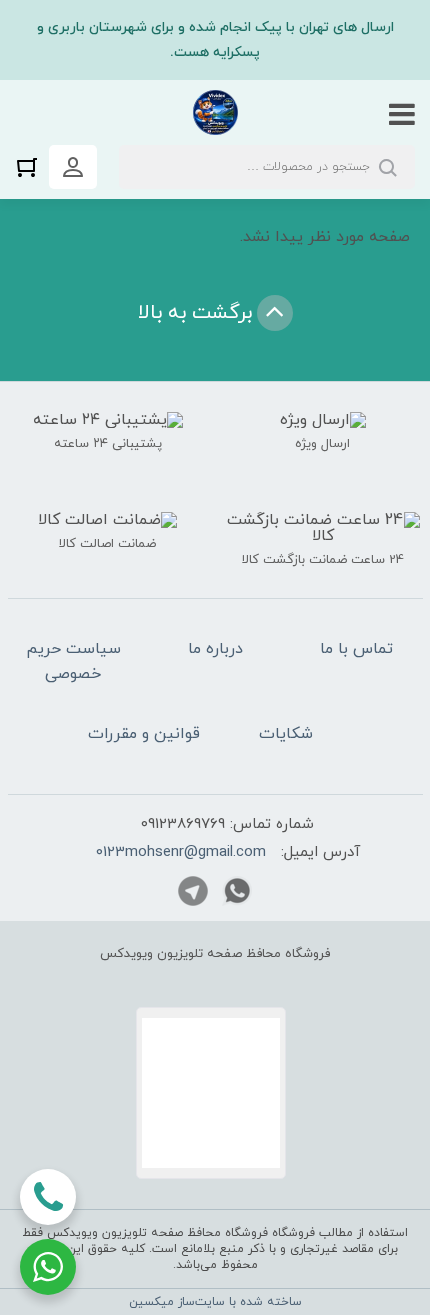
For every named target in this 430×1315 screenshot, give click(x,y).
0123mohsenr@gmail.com (181, 852)
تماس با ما (356, 649)
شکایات (286, 734)
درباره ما (215, 649)
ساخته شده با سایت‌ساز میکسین (215, 1302)
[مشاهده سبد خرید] (32, 166)
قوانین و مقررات (144, 734)
